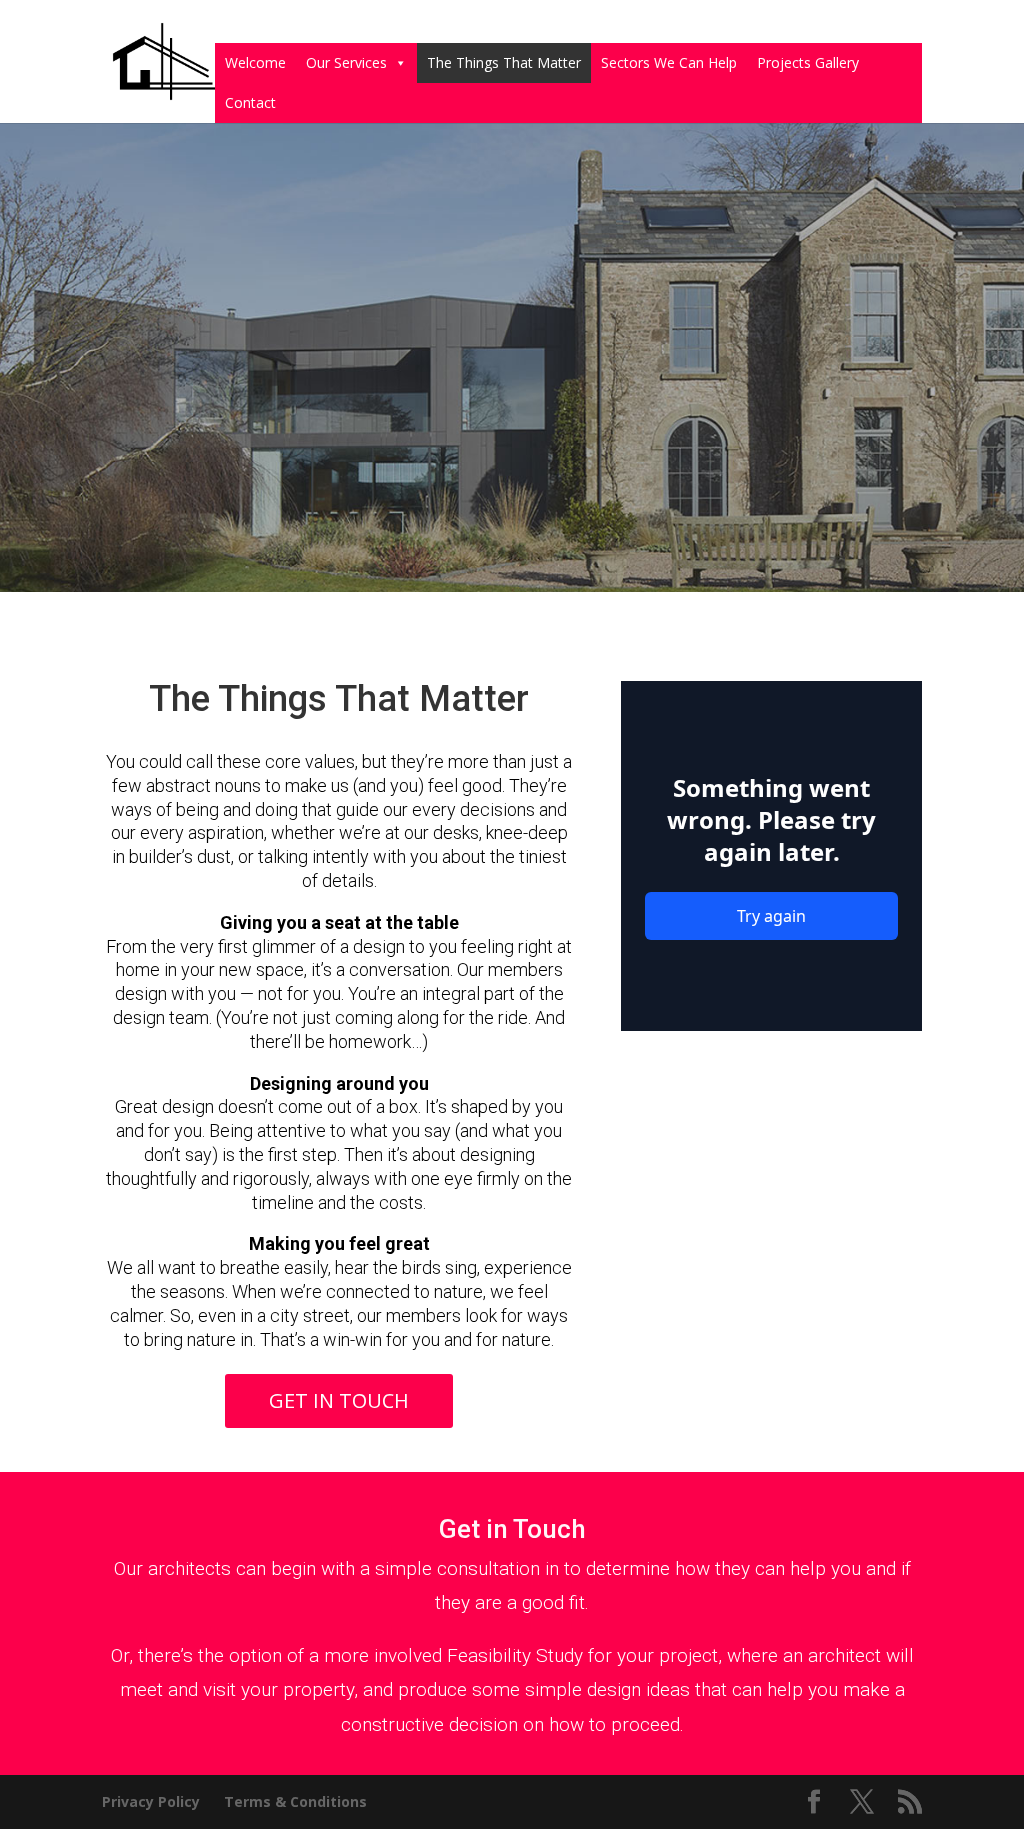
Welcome (255, 62)
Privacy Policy (151, 1801)
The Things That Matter (504, 62)
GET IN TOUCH (339, 1400)
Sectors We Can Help (669, 62)
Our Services (346, 62)
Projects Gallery (808, 62)
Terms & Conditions (295, 1801)
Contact (250, 102)
